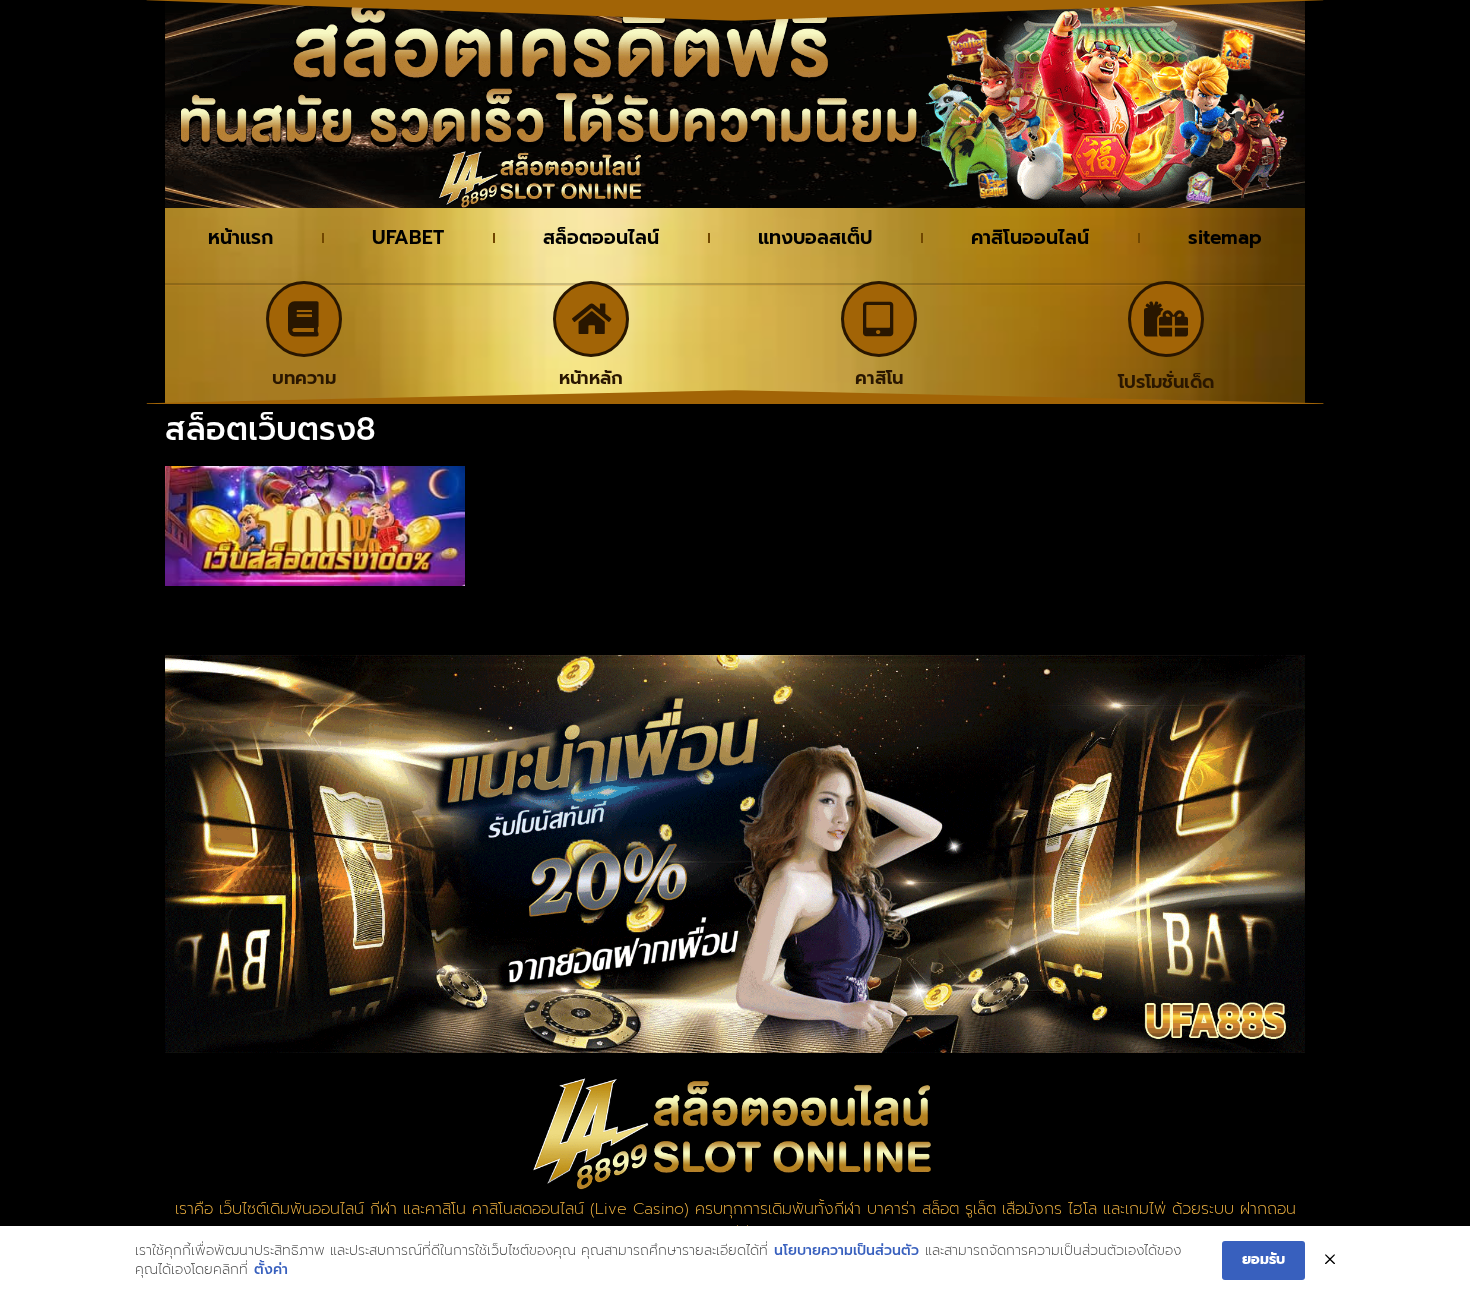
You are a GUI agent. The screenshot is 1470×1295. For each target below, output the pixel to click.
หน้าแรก (240, 237)
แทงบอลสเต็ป (815, 237)
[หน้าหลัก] (591, 319)
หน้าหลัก (591, 378)
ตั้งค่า (271, 1270)
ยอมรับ (1263, 1259)
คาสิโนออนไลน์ (1030, 237)
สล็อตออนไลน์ (601, 237)
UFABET (408, 237)
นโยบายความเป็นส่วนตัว (846, 1251)
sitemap (1225, 237)
